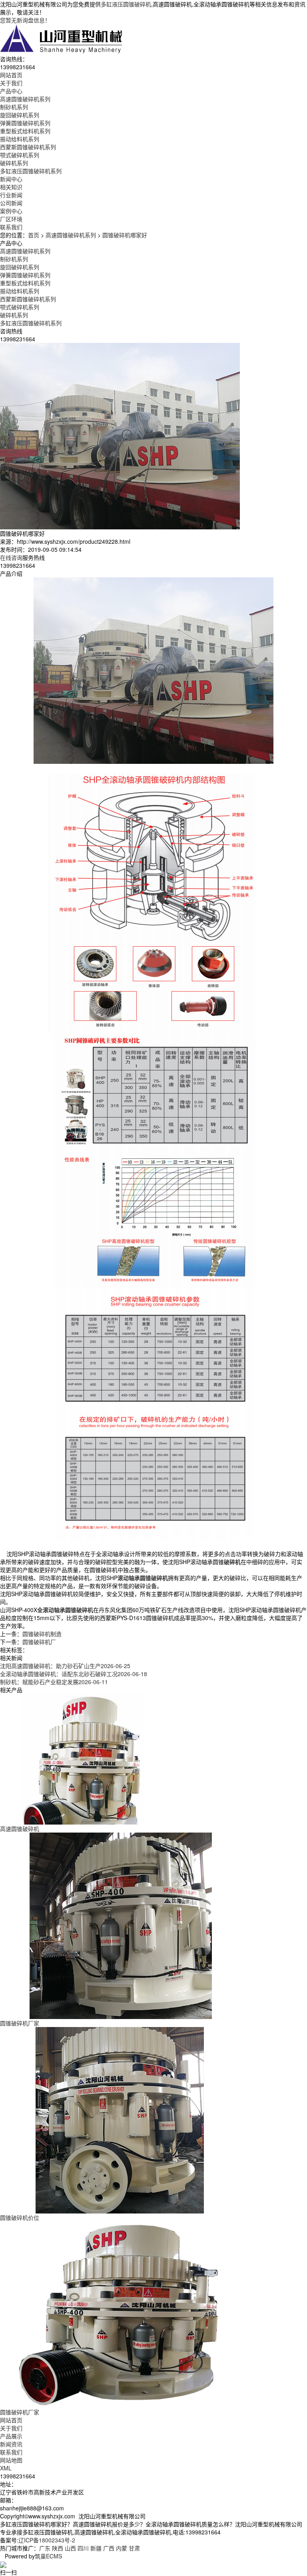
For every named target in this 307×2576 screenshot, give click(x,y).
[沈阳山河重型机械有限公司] (62, 38)
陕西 (58, 2548)
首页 (34, 235)
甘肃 (134, 2548)
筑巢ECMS (48, 2556)
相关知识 (11, 187)
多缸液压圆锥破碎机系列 (31, 171)
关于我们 (11, 2428)
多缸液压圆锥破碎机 (126, 4)
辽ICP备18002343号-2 (47, 2540)
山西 (70, 2548)
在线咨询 (11, 557)
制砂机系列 (14, 107)
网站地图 (11, 2460)
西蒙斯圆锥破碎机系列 (28, 147)
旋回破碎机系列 (20, 115)
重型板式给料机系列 (25, 131)
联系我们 (11, 2452)
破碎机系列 (14, 163)
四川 (83, 2548)
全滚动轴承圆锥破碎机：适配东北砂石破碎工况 (74, 1674)
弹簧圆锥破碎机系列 (25, 123)
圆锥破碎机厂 (39, 1642)
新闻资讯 (11, 2444)
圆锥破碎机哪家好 (125, 235)
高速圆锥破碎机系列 (25, 99)
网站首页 (11, 2420)
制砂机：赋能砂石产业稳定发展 (54, 1682)
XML (6, 2468)
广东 (45, 2548)
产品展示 (11, 2436)
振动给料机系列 (20, 139)
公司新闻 (11, 203)
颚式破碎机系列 (20, 155)
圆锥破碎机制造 (42, 1634)
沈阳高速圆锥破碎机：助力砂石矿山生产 (65, 1666)
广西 (109, 2548)
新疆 (96, 2548)
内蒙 (122, 2548)
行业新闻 (11, 195)
